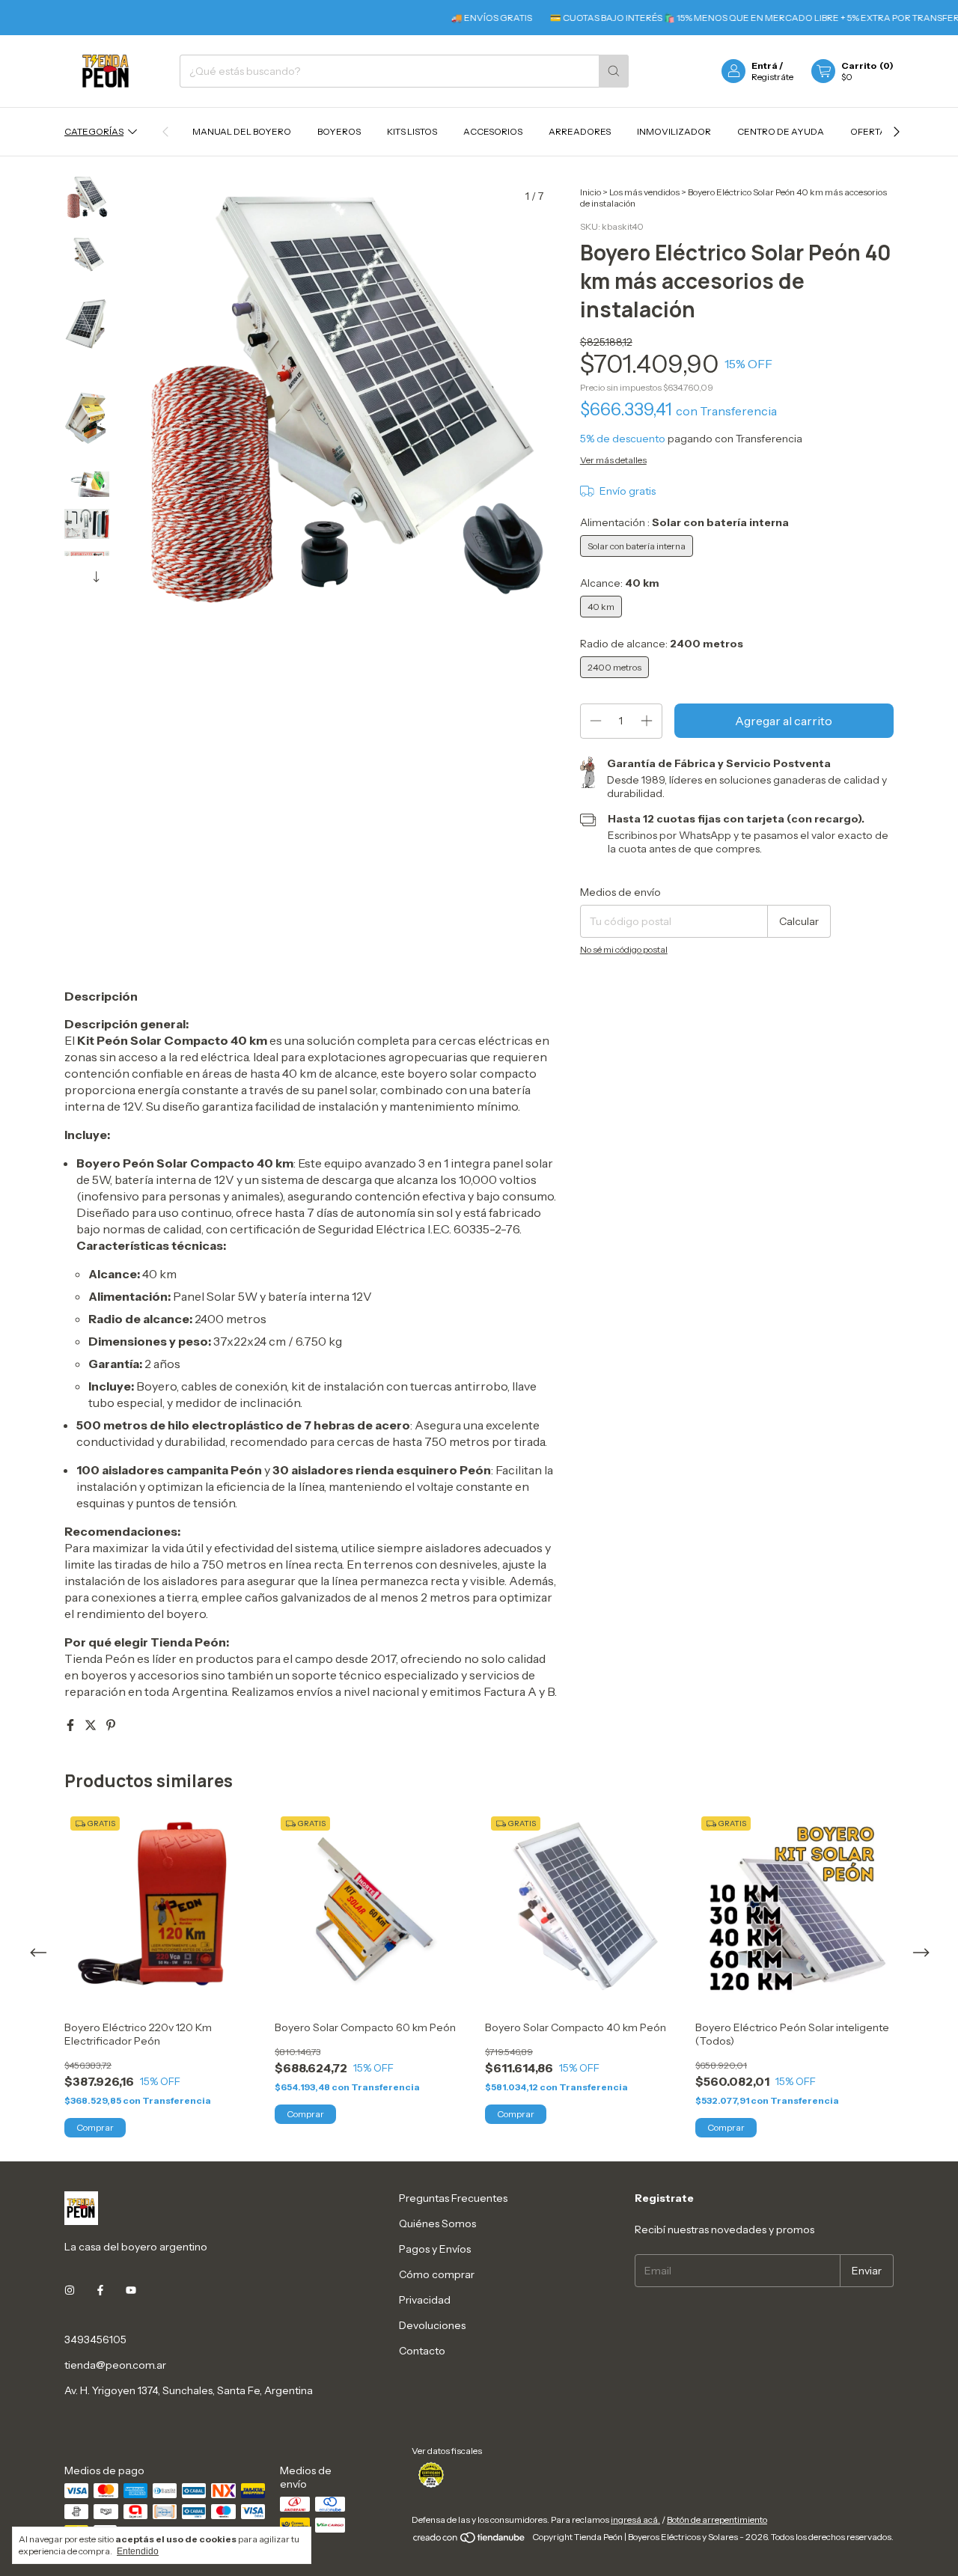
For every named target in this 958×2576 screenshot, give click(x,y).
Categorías (94, 131)
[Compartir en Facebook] (71, 1725)
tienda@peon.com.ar (115, 2365)
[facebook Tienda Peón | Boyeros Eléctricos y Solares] (100, 2290)
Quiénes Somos (437, 2224)
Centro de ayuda (781, 131)
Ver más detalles (613, 460)
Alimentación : (684, 522)
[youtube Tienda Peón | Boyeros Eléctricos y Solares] (131, 2290)
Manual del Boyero (242, 131)
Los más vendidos (644, 192)
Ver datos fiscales (447, 2451)
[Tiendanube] (470, 2540)
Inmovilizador (674, 131)
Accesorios (493, 131)
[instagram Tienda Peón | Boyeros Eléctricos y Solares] (70, 2290)
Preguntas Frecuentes (453, 2198)
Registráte (772, 77)
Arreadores (580, 131)
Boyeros (339, 131)
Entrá (765, 65)
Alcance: (620, 583)
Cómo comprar (437, 2274)
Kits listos (412, 131)
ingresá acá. (635, 2519)
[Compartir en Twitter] (92, 1725)
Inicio (591, 192)
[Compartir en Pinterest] (111, 1725)
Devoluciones (432, 2325)
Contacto (422, 2351)
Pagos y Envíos (435, 2249)
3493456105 (95, 2340)
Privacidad (425, 2300)
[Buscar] (614, 71)
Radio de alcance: (662, 644)
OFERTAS (871, 131)
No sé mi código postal (624, 949)
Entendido (138, 2551)
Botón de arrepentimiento (717, 2519)
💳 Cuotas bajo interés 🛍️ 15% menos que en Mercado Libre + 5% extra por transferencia (738, 18)
